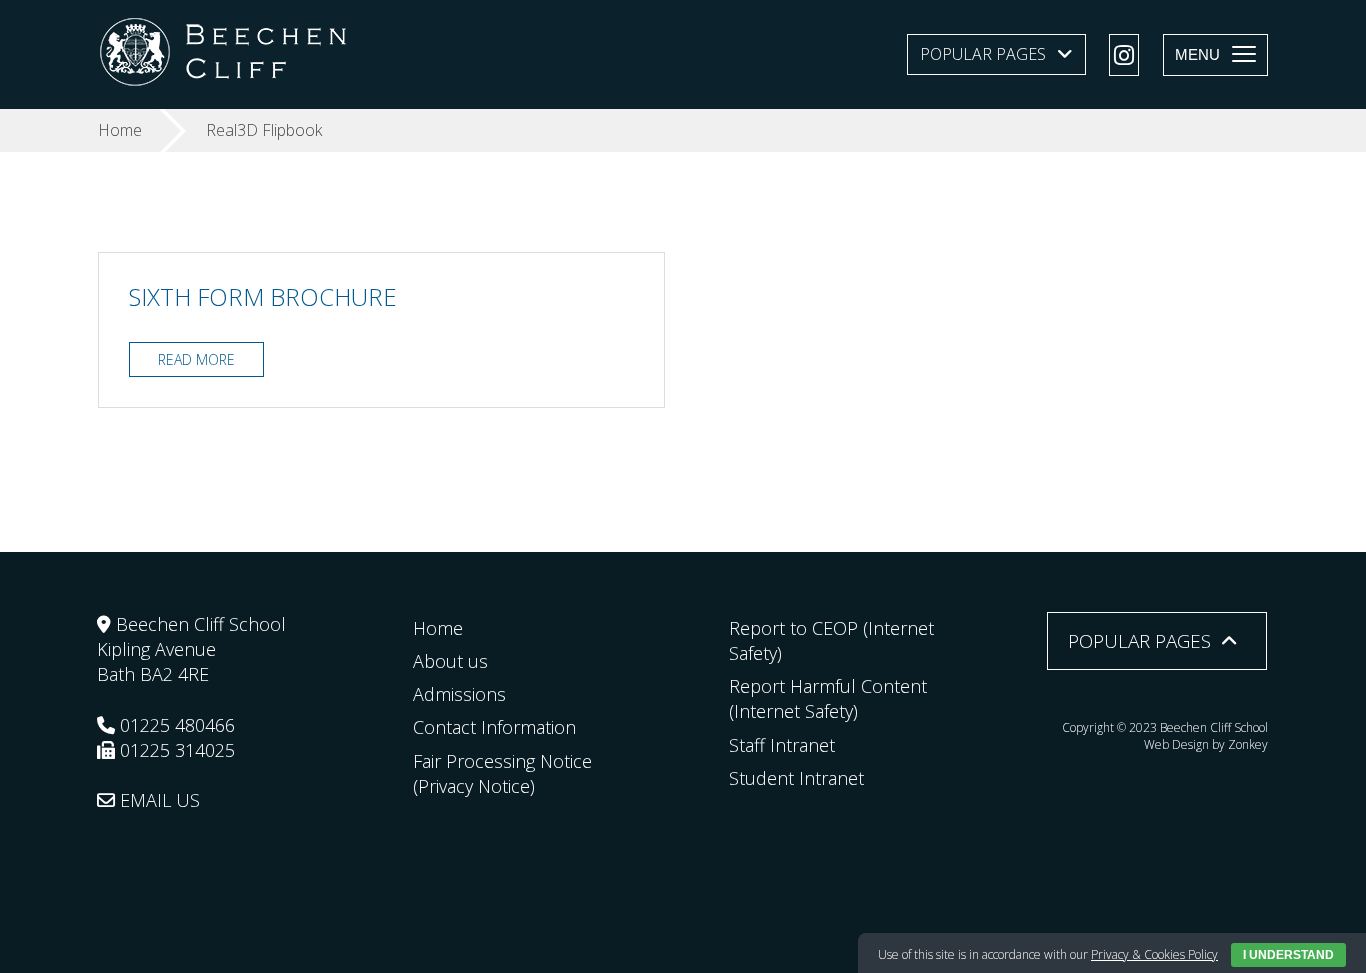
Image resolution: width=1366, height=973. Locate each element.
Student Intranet (796, 778)
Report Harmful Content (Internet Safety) (828, 698)
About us (450, 661)
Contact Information (494, 727)
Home (438, 628)
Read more (196, 359)
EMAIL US (157, 800)
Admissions (459, 694)
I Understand (1288, 955)
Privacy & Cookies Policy (1154, 954)
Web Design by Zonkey (1206, 744)
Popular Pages (983, 54)
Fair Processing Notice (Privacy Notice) (502, 773)
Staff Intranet (782, 745)
